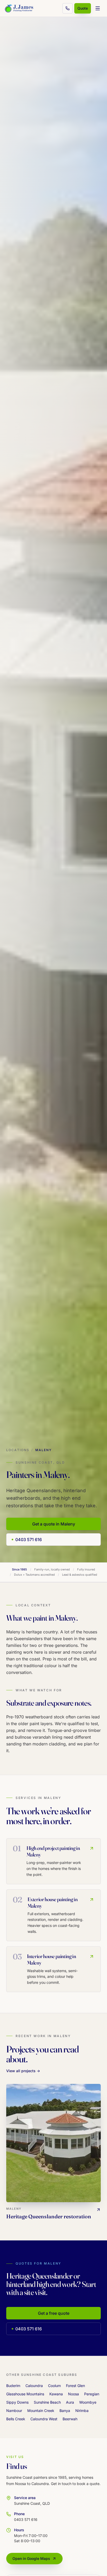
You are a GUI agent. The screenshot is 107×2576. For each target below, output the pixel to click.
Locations (18, 1450)
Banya (65, 2411)
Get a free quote (54, 2313)
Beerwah (70, 2419)
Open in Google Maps (31, 2558)
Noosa (73, 2394)
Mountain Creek (41, 2411)
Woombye (88, 2402)
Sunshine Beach (47, 2402)
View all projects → (23, 2071)
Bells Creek (16, 2419)
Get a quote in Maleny (54, 1524)
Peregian (92, 2394)
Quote (83, 8)
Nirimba (82, 2411)
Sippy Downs (17, 2402)
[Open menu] (98, 8)
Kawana (56, 2394)
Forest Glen (75, 2386)
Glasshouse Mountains (25, 2394)
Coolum (54, 2386)
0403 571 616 (29, 1540)
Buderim (13, 2386)
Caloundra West (44, 2419)
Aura (70, 2402)
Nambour (14, 2411)
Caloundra (34, 2386)
